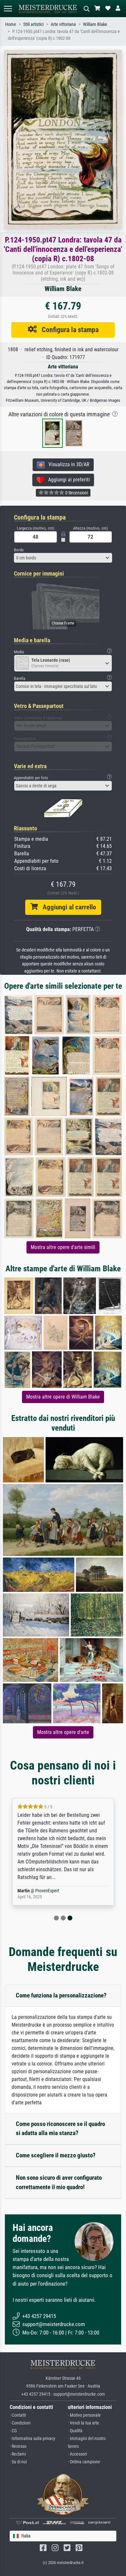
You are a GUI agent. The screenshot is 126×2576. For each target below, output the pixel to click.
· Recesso (18, 2446)
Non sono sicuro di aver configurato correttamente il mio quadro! (59, 2182)
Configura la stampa (68, 330)
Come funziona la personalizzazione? (61, 1995)
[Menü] (8, 9)
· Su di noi (18, 2462)
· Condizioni (20, 2423)
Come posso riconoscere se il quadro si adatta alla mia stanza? (60, 2129)
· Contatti (18, 2415)
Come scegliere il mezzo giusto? (56, 2155)
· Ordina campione (84, 2462)
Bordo (19, 550)
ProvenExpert (47, 1891)
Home (11, 24)
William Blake (95, 24)
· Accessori (77, 2454)
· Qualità (75, 2431)
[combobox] (63, 558)
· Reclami (18, 2454)
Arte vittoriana (63, 24)
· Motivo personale (84, 2415)
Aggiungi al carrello (67, 907)
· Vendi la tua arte (84, 2423)
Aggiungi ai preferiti (67, 480)
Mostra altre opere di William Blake (63, 1397)
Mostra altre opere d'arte (63, 1732)
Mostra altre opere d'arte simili (63, 1247)
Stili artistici (33, 24)
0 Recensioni (76, 493)
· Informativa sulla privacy (32, 2439)
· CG (13, 2431)
